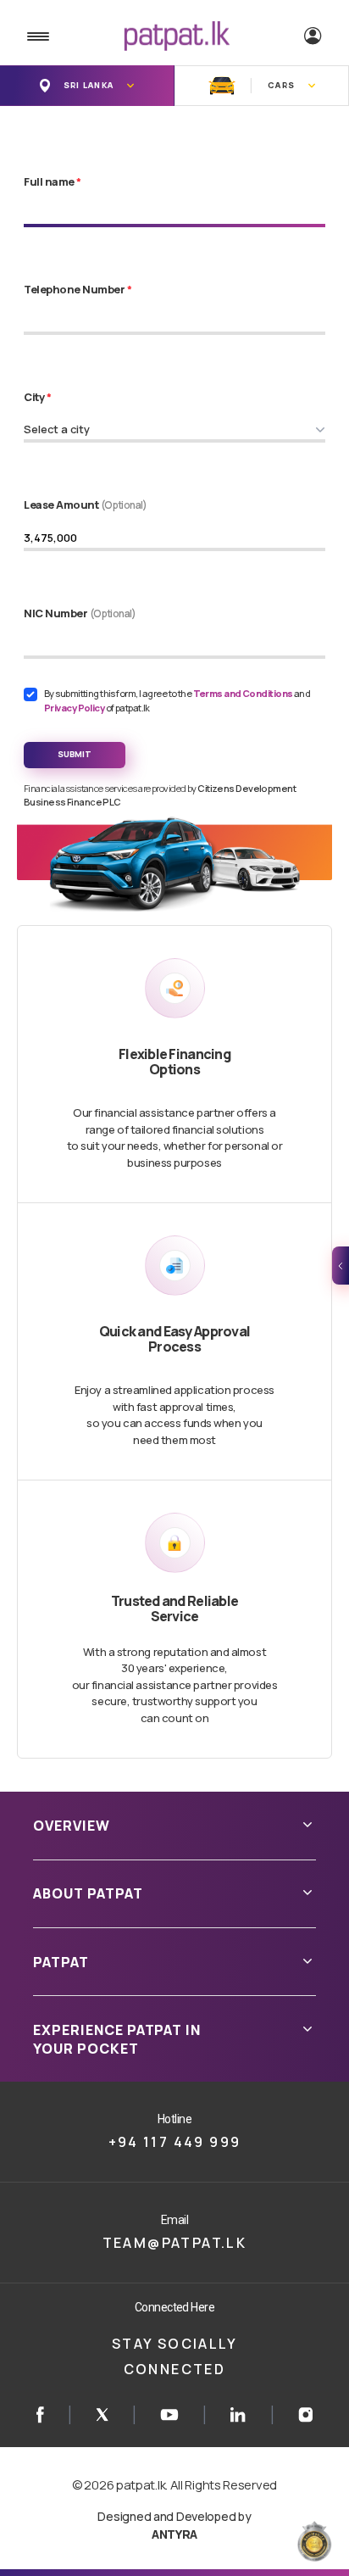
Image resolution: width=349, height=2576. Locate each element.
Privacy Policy (75, 708)
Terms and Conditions (244, 693)
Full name (53, 181)
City (37, 397)
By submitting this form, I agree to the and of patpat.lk (177, 700)
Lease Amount (86, 505)
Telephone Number (78, 289)
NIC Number (80, 613)
